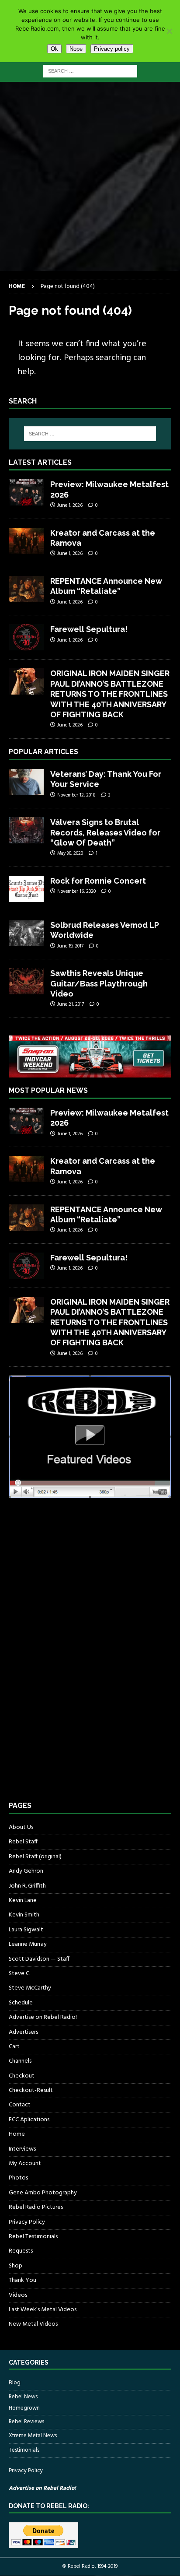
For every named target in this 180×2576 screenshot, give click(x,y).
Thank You (22, 2280)
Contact (20, 2105)
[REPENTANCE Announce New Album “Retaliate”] (26, 589)
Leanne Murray (28, 1944)
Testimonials (24, 2450)
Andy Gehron (26, 1871)
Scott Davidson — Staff (39, 1959)
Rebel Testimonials (33, 2237)
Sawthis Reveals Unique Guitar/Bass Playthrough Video (99, 983)
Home (17, 2134)
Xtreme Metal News (33, 2436)
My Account (25, 2164)
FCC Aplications (29, 2120)
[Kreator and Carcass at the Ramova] (26, 541)
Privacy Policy (27, 2222)
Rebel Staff (23, 1842)
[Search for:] (90, 71)
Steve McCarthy (30, 1988)
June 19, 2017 (70, 946)
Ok (54, 49)
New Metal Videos (33, 2324)
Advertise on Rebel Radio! (43, 2017)
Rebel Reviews (26, 2422)
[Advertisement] (90, 176)
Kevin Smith (24, 1915)
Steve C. (19, 1974)
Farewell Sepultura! (89, 629)
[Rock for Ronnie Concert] (26, 889)
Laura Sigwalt (26, 1930)
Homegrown (24, 2408)
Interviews (22, 2149)
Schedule (21, 2003)
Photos (18, 2178)
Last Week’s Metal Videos (43, 2310)
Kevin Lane (23, 1900)
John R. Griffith (27, 1886)
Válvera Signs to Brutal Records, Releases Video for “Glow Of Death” (105, 832)
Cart (14, 2047)
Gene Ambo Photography (43, 2193)
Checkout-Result (31, 2090)
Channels (20, 2061)
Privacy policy (112, 49)
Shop (16, 2266)
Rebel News (23, 2397)
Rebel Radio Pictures (36, 2207)
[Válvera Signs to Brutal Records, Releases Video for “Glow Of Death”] (26, 830)
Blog (15, 2383)
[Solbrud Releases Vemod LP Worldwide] (26, 933)
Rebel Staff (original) (35, 1857)
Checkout (22, 2076)
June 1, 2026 (70, 505)
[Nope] (169, 31)
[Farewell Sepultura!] (26, 637)
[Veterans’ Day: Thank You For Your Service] (26, 782)
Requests (21, 2251)
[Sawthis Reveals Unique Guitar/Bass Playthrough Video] (26, 981)
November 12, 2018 (76, 795)
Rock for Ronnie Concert (98, 881)
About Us (21, 1828)
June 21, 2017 (71, 1004)
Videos (18, 2295)
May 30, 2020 (70, 853)
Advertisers (23, 2032)
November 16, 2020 (76, 891)
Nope (76, 49)
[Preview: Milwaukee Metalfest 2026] (26, 492)
